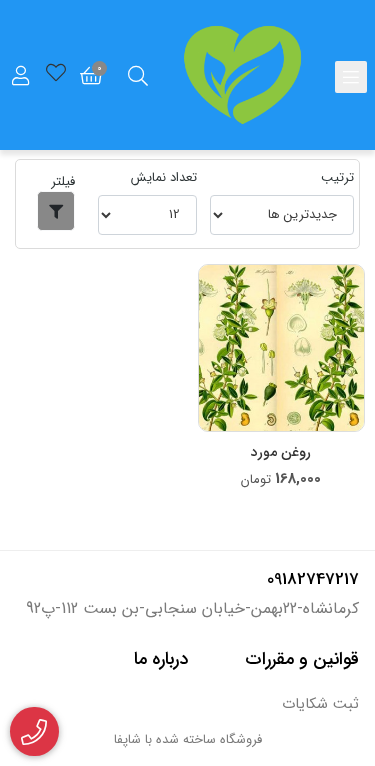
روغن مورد (281, 452)
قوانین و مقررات (302, 659)
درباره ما (161, 659)
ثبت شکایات (320, 704)
